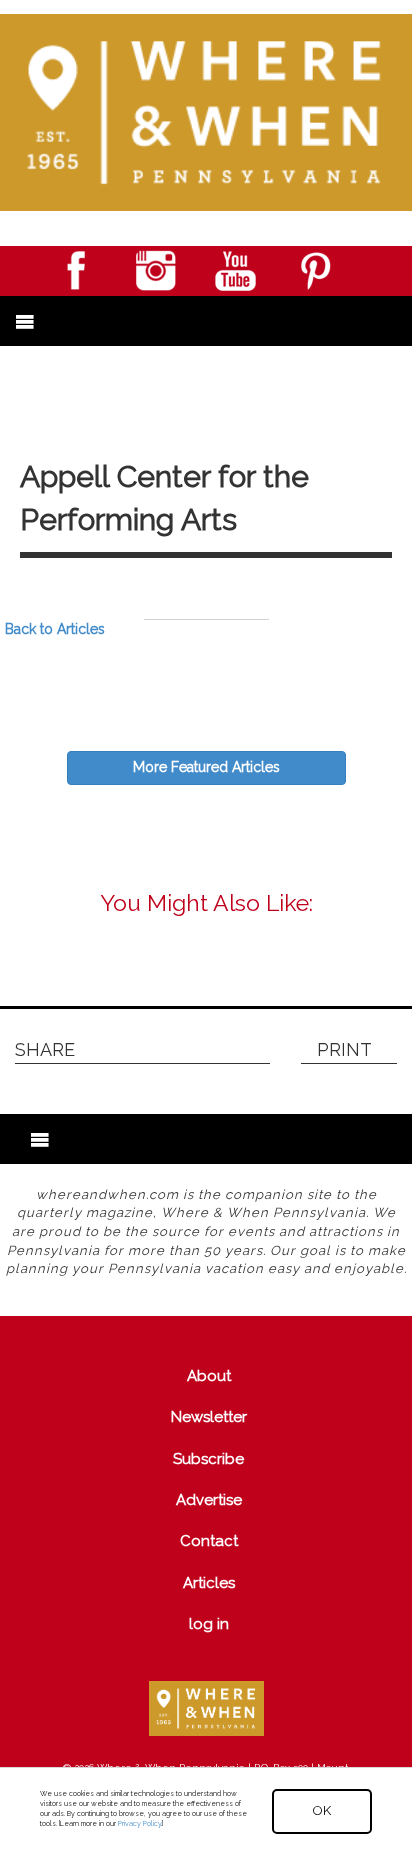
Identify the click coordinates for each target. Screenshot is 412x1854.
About (209, 1376)
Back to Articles (55, 629)
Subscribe (208, 1459)
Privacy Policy (139, 1823)
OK (322, 1810)
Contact (209, 1541)
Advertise (209, 1500)
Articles (209, 1583)
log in (209, 1624)
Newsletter (209, 1417)
